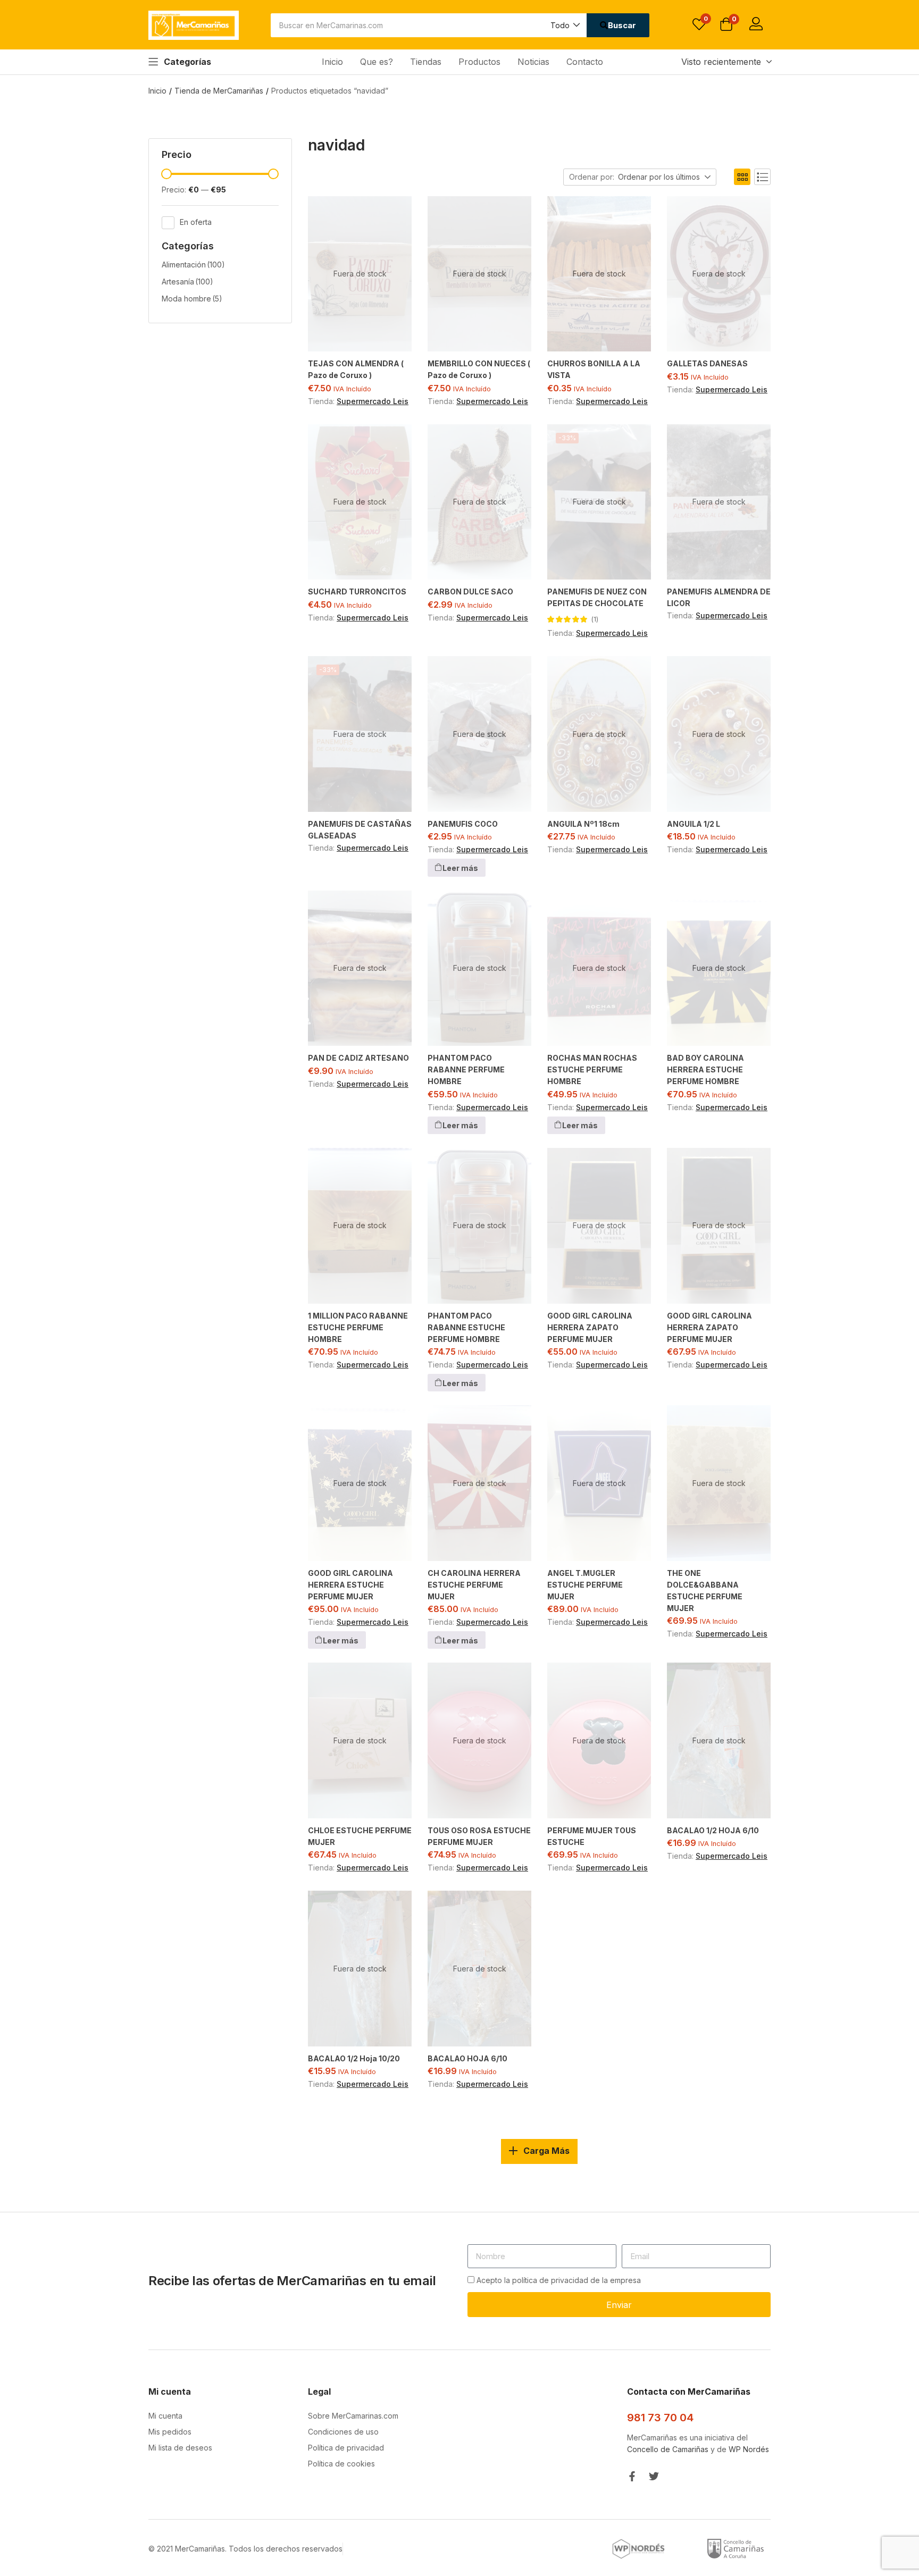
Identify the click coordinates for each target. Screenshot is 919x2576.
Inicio (332, 62)
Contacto (585, 62)
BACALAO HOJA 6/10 (467, 2058)
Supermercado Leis (373, 401)
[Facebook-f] (632, 2476)
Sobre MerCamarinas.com (353, 2416)
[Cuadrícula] (742, 177)
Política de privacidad (346, 2448)
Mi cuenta (165, 2416)
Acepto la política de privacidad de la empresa (559, 2280)
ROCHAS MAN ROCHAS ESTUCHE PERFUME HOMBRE (592, 1069)
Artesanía (187, 282)
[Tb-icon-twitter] (654, 2476)
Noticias (533, 62)
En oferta (196, 221)
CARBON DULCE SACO (470, 591)
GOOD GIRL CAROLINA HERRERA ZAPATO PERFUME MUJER (590, 1327)
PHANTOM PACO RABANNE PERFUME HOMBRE (466, 1069)
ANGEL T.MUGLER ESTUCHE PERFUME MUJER (585, 1585)
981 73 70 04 (660, 2418)
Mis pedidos (170, 2432)
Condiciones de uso (343, 2432)
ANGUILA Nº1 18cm (583, 824)
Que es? (377, 62)
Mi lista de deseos (180, 2448)
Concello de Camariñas (668, 2449)
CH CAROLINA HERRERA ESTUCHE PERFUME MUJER (474, 1585)
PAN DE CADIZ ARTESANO (358, 1058)
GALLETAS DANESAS (707, 363)
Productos (479, 62)
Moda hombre (192, 299)
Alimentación (193, 265)
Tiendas (426, 62)
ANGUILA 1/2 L (694, 824)
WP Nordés (749, 2449)
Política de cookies (341, 2464)
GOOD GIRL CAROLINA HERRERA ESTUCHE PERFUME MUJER (350, 1585)
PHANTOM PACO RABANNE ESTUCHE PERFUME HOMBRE (466, 1327)
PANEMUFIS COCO (463, 824)
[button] (565, 25)
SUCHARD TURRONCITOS (357, 591)
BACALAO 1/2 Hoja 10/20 (354, 2058)
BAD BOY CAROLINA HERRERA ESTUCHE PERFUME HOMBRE (705, 1069)
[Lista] (762, 177)
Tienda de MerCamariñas (219, 91)
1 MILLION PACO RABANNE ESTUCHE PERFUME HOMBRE (358, 1327)
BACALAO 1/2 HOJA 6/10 (713, 1830)
